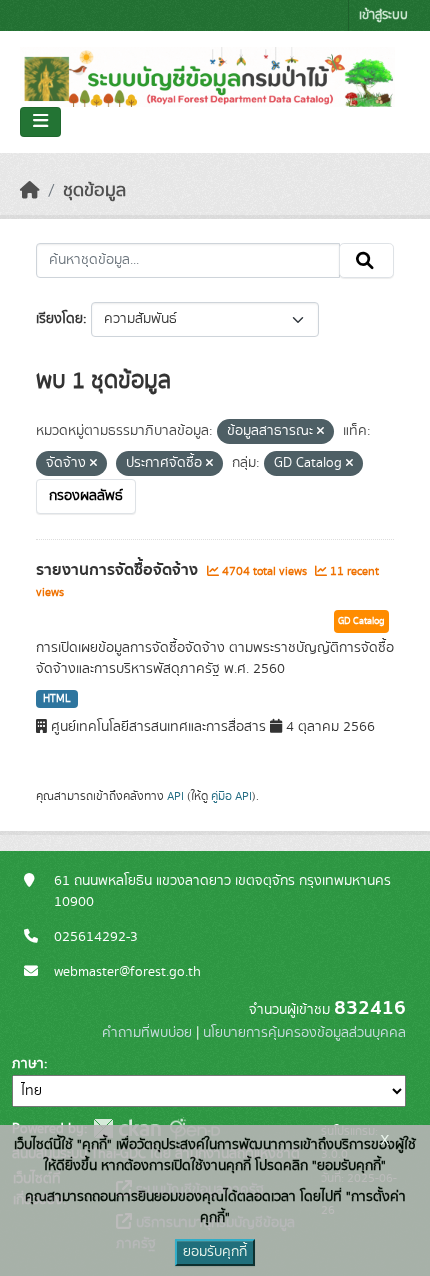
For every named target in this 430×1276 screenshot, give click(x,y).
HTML (57, 699)
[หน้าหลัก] (30, 191)
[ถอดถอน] (320, 432)
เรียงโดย (59, 319)
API (175, 796)
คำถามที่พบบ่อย (147, 1033)
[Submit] (366, 261)
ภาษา (28, 1064)
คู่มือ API (231, 796)
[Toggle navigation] (40, 122)
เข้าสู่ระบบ (383, 15)
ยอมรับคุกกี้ (215, 1252)
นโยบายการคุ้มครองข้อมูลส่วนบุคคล (304, 1033)
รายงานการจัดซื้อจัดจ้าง (119, 570)
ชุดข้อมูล (94, 191)
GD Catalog (361, 621)
